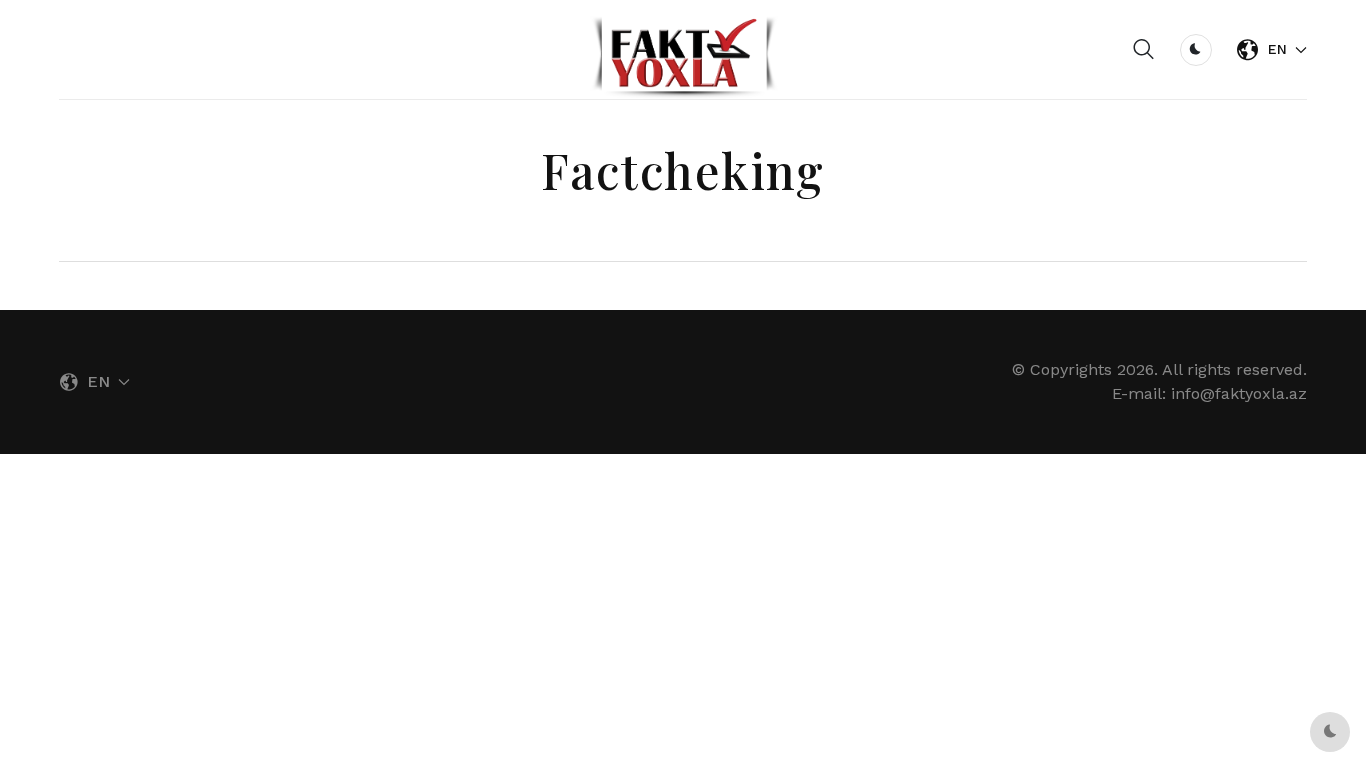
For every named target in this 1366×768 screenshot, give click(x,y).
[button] (1144, 50)
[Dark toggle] (1196, 50)
